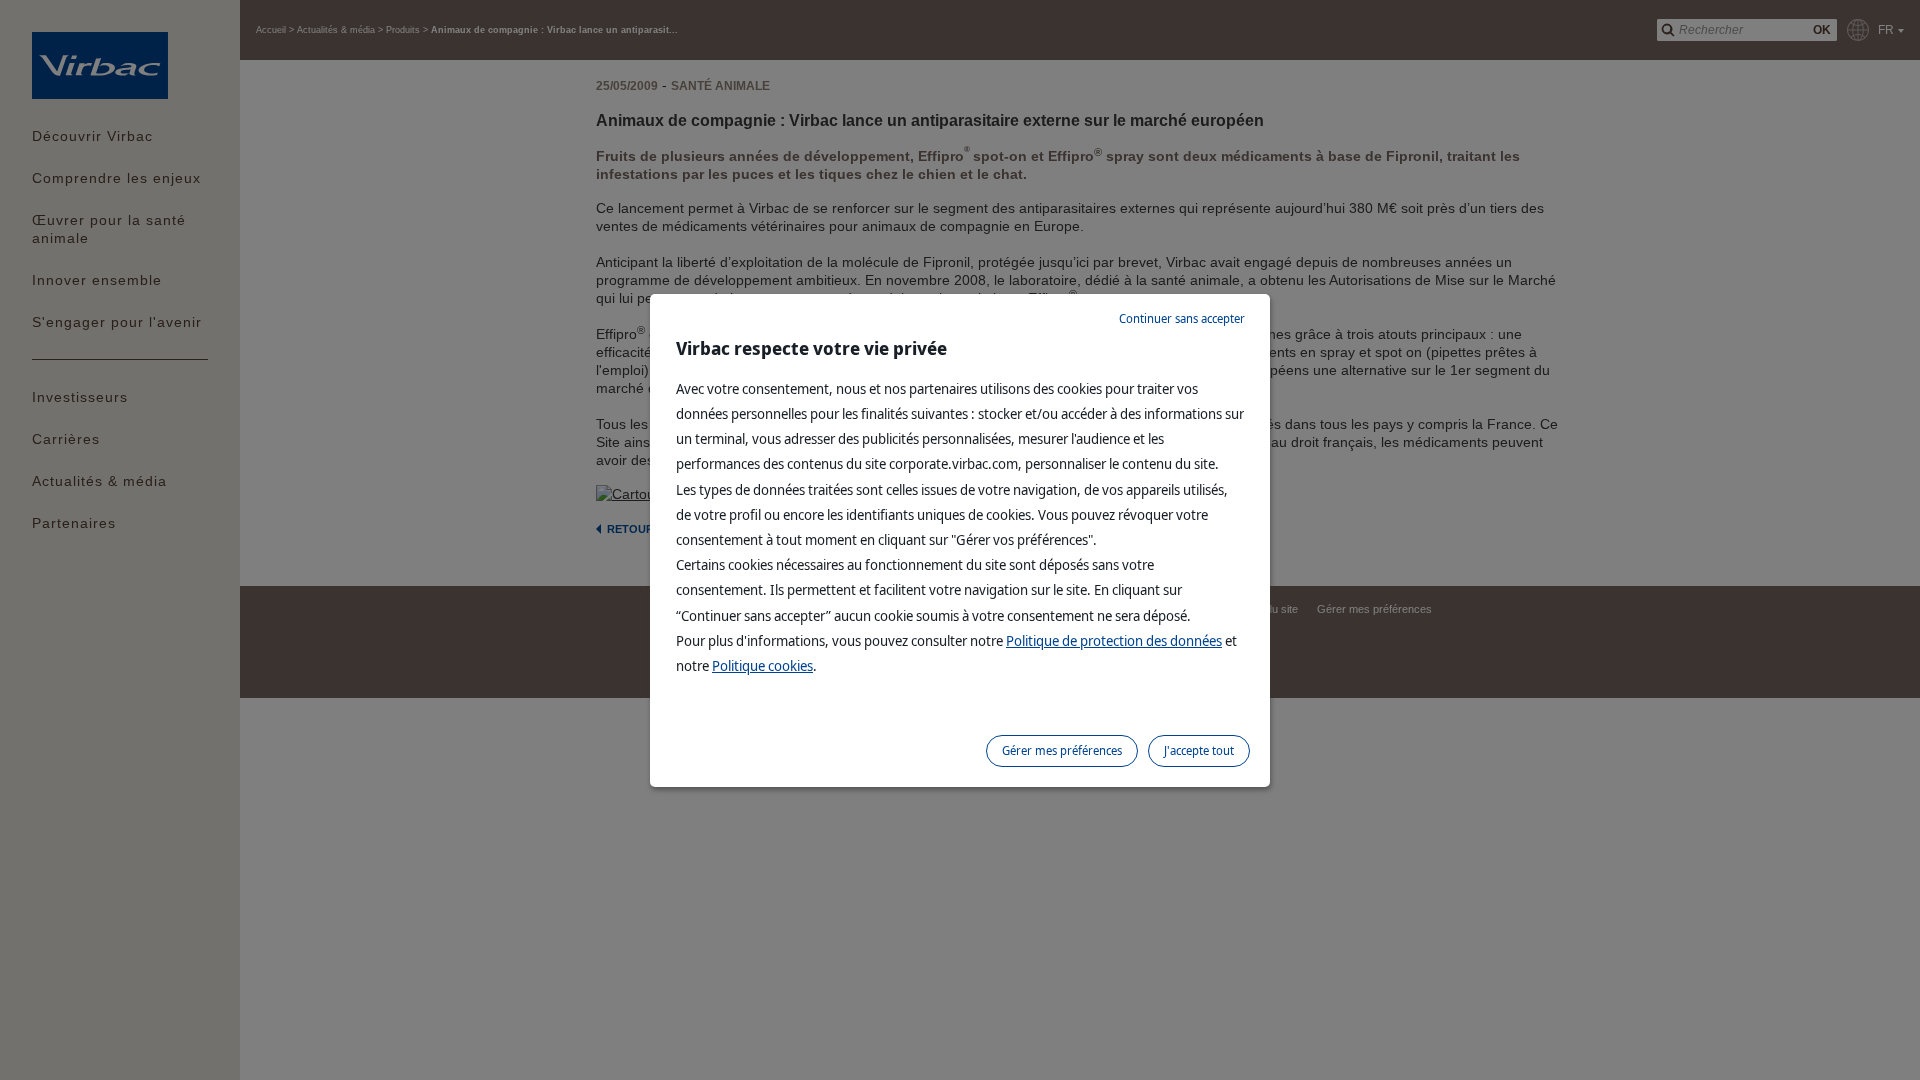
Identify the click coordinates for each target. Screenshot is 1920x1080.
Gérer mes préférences (1062, 750)
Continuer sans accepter (1182, 318)
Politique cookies (762, 665)
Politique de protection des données (1114, 640)
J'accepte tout (1199, 750)
